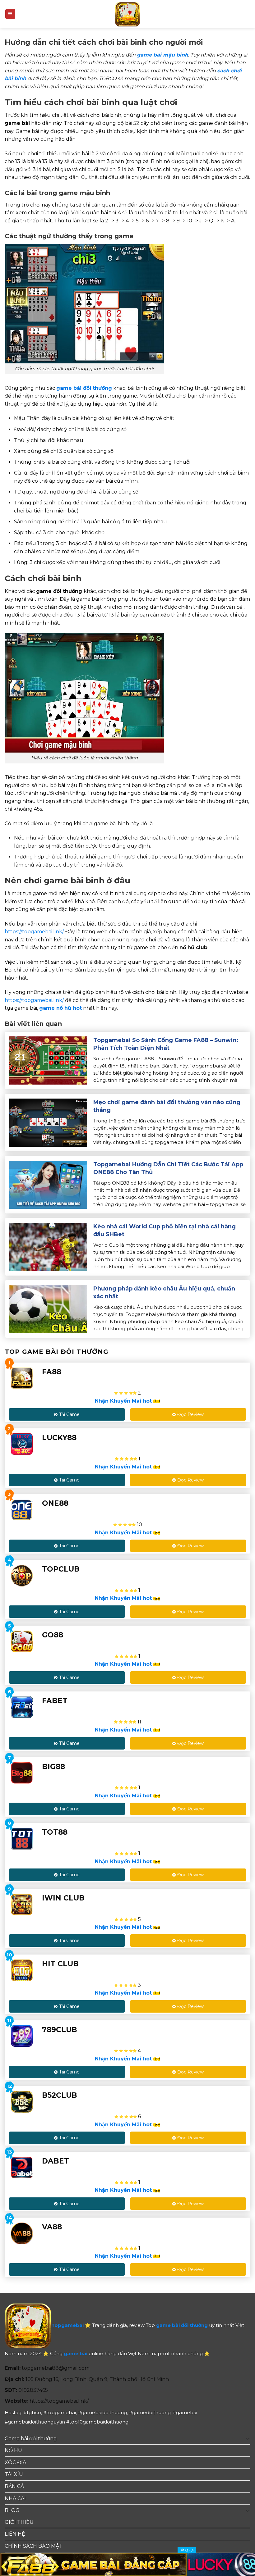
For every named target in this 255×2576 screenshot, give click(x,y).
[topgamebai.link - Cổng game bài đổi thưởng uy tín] (127, 14)
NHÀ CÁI (15, 2499)
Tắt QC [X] (187, 2550)
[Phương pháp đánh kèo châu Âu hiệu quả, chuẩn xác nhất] (48, 1309)
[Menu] (10, 14)
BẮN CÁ (14, 2486)
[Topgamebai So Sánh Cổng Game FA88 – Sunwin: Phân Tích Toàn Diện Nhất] (48, 1060)
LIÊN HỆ (15, 2534)
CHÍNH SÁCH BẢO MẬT (34, 2546)
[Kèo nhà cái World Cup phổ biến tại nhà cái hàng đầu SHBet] (48, 1247)
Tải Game (69, 1414)
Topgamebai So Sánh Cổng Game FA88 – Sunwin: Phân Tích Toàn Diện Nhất (166, 1044)
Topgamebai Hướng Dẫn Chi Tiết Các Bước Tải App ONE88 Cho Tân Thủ (168, 1168)
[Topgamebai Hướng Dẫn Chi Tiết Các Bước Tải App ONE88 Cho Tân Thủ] (48, 1184)
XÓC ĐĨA (15, 2462)
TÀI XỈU (14, 2474)
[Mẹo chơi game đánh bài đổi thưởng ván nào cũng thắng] (48, 1122)
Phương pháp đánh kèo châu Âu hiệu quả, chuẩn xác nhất (164, 1293)
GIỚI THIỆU (19, 2522)
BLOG (12, 2510)
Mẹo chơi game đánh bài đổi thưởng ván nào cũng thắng (167, 1106)
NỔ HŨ (13, 2450)
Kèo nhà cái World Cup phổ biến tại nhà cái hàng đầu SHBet (165, 1230)
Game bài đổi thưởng (31, 2439)
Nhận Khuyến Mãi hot (124, 1401)
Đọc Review (190, 1414)
